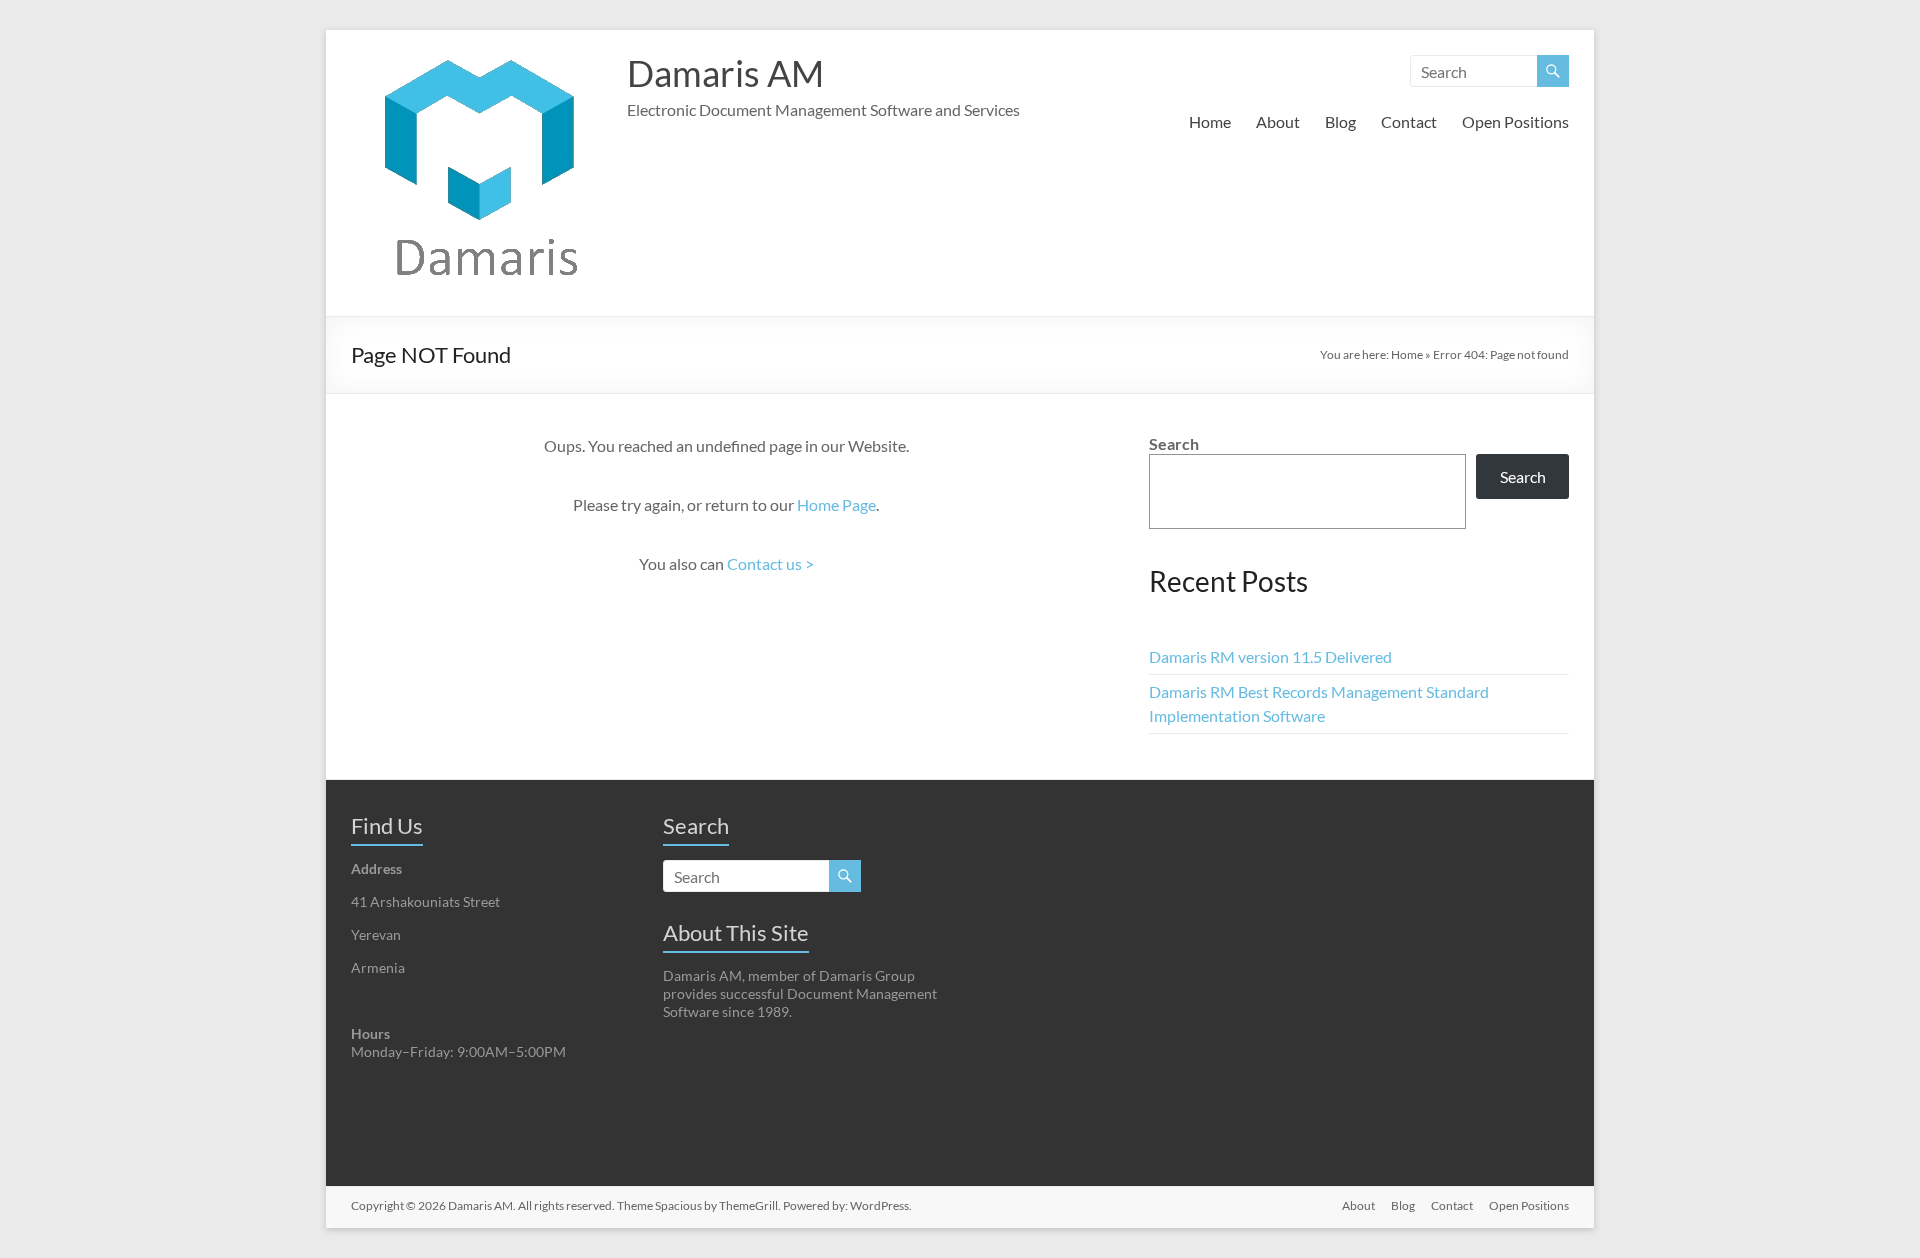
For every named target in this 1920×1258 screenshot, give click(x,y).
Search (1174, 443)
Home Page (836, 504)
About (1278, 121)
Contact (1409, 121)
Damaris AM (725, 73)
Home (1210, 121)
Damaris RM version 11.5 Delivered (1270, 656)
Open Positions (1515, 121)
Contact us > (770, 563)
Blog (1340, 121)
